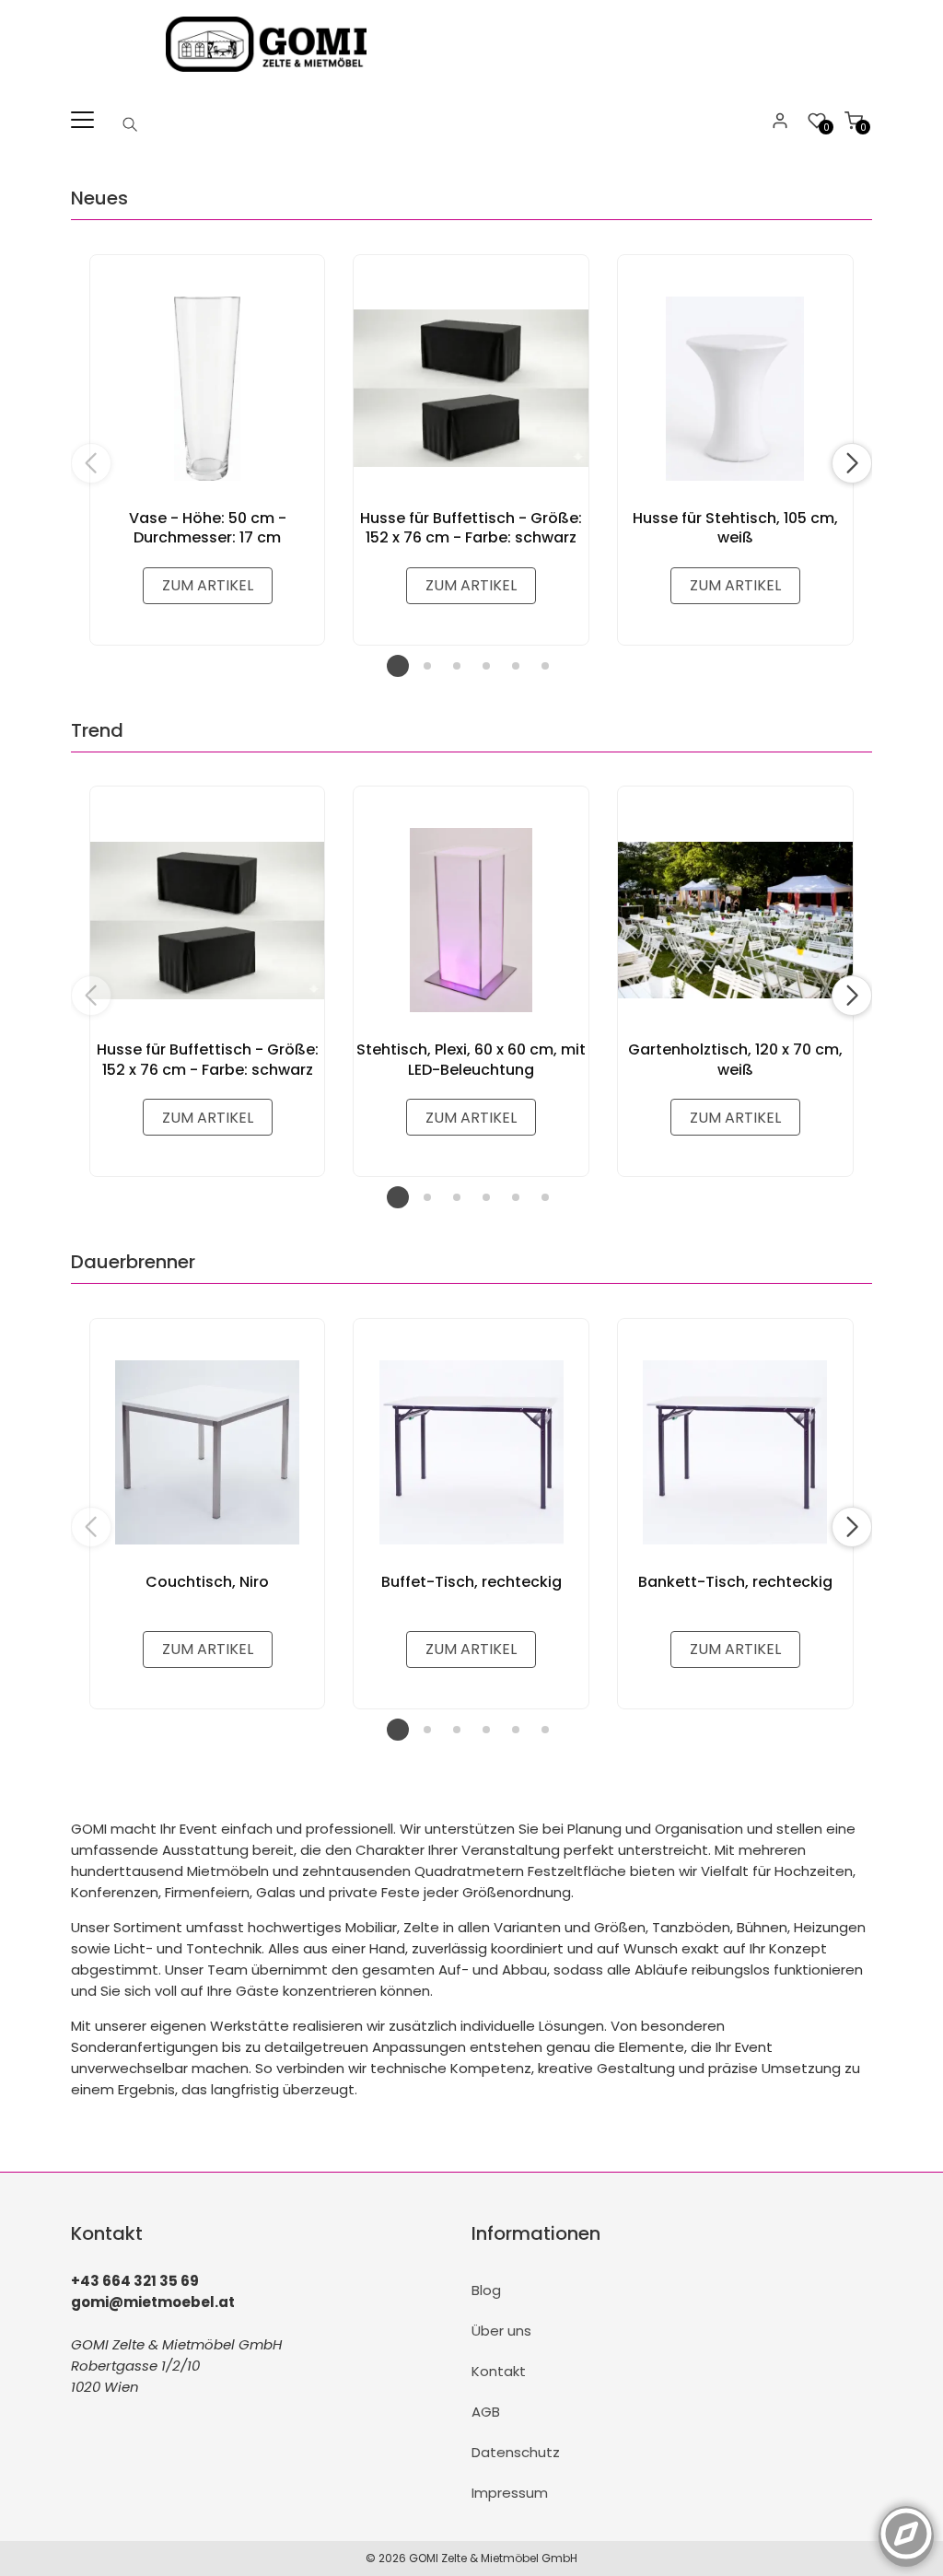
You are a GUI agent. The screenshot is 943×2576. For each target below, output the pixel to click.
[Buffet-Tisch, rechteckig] (471, 1452)
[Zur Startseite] (271, 76)
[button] (852, 463)
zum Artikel (208, 585)
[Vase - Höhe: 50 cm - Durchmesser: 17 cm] (208, 389)
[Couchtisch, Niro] (208, 1452)
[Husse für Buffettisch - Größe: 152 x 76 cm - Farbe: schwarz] (471, 389)
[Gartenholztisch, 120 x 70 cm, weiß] (735, 920)
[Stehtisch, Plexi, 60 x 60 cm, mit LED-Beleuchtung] (471, 920)
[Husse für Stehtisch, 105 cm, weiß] (735, 389)
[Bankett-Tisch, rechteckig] (735, 1452)
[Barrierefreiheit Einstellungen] (906, 2524)
